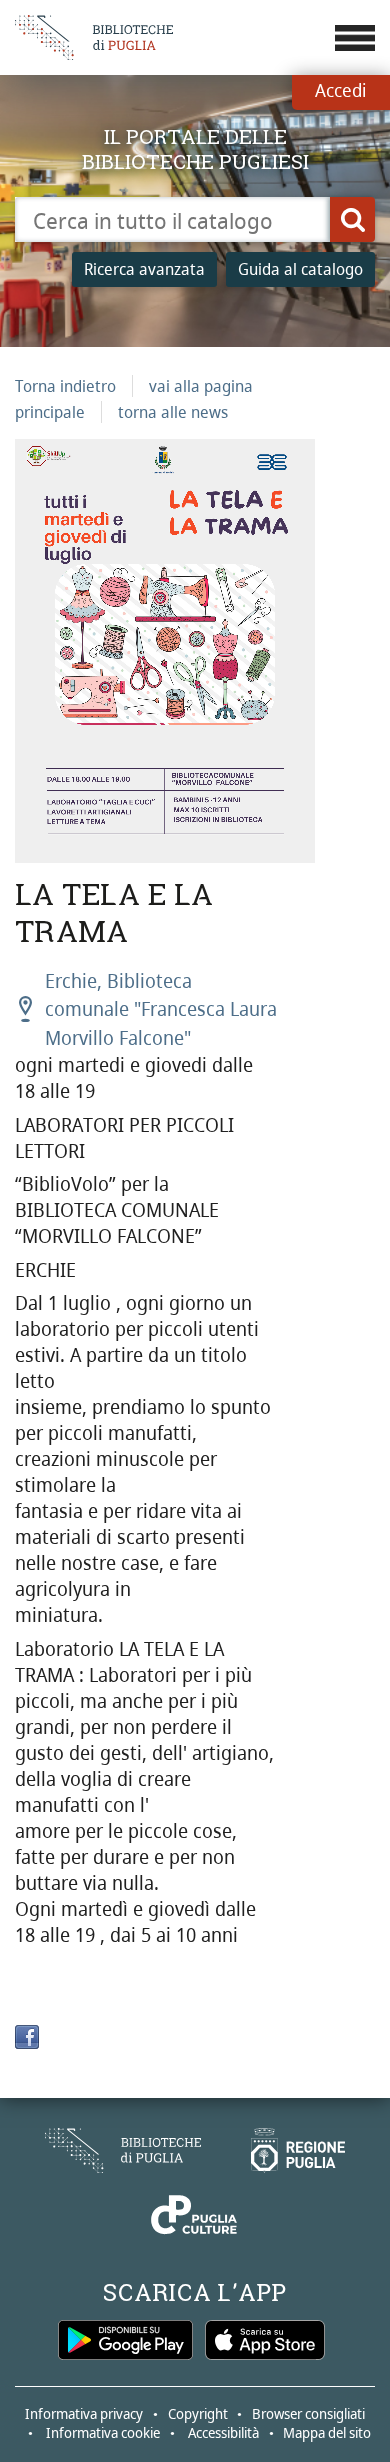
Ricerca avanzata (144, 269)
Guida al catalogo (300, 269)
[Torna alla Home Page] (123, 2150)
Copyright (198, 2413)
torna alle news (173, 412)
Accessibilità (223, 2432)
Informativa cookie (103, 2432)
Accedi (340, 90)
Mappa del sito (327, 2432)
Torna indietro (65, 386)
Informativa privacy (84, 2413)
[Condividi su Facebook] (27, 2037)
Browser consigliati (308, 2413)
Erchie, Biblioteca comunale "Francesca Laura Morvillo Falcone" (161, 1009)
